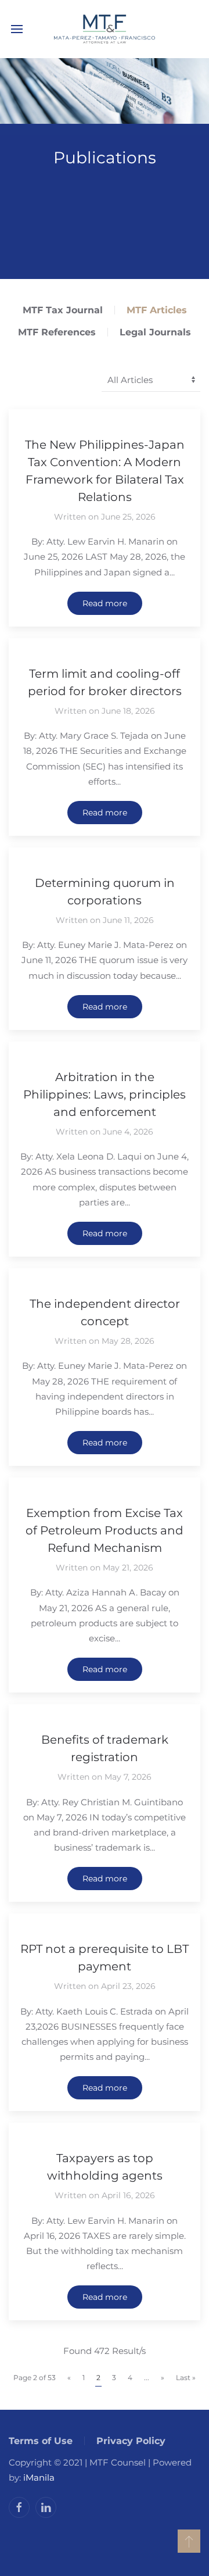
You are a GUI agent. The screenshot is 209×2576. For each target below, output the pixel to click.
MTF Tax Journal (63, 310)
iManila (39, 2477)
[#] (189, 2541)
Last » (186, 2378)
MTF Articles (157, 310)
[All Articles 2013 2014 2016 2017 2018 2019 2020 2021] (151, 381)
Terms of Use (41, 2441)
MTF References (57, 332)
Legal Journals (155, 332)
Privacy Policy (131, 2441)
